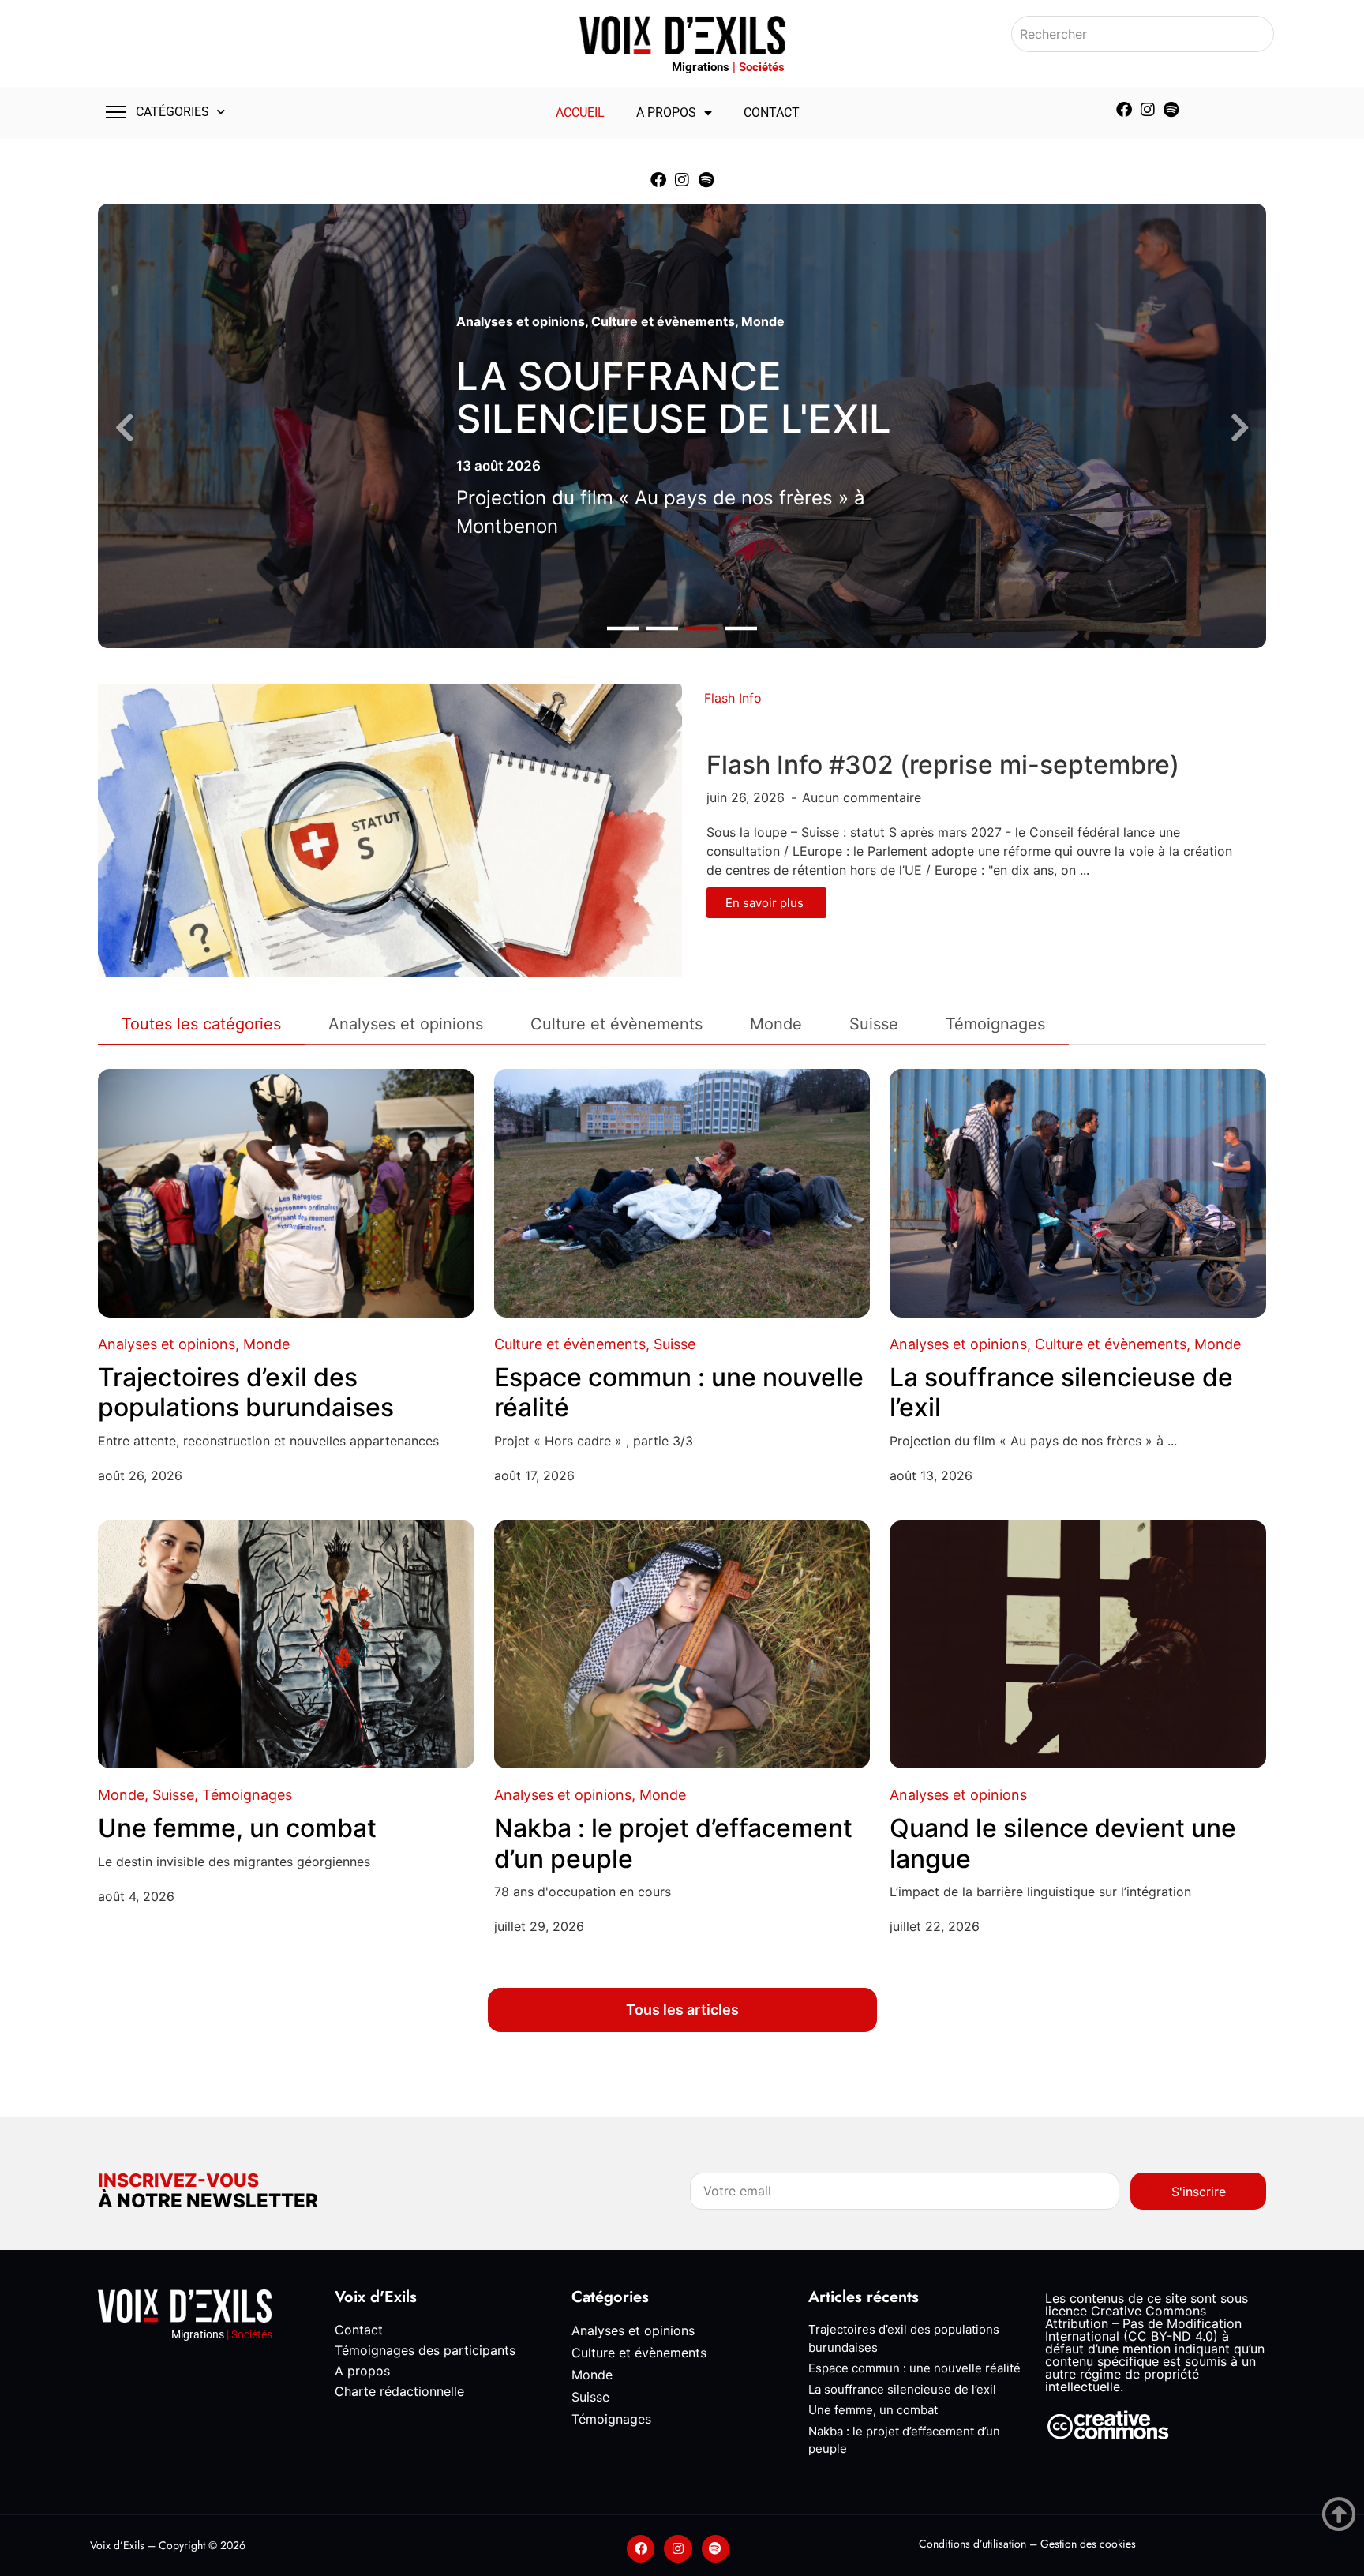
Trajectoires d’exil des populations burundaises (246, 1392)
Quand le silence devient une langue (1063, 1843)
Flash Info (733, 698)
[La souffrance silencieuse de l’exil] (1078, 1193)
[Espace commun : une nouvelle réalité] (682, 1193)
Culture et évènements (663, 321)
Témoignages (247, 1795)
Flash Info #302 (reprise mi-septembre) (943, 765)
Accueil (580, 112)
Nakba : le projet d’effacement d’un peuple (673, 1843)
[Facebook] (1124, 110)
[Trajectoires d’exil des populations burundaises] (286, 1193)
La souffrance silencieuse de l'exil (674, 397)
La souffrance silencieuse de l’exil (1061, 1392)
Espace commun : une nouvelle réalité (679, 1392)
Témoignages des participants (425, 2350)
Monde (763, 321)
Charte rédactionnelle (399, 2391)
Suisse (675, 1344)
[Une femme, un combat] (286, 1645)
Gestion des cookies (1088, 2544)
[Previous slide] (124, 428)
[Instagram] (1148, 110)
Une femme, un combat (237, 1828)
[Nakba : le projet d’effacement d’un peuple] (682, 1645)
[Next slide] (1240, 428)
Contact (772, 112)
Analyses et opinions (521, 321)
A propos (666, 112)
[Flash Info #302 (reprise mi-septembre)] (390, 830)
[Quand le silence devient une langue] (1078, 1645)
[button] (623, 629)
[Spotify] (1171, 110)
